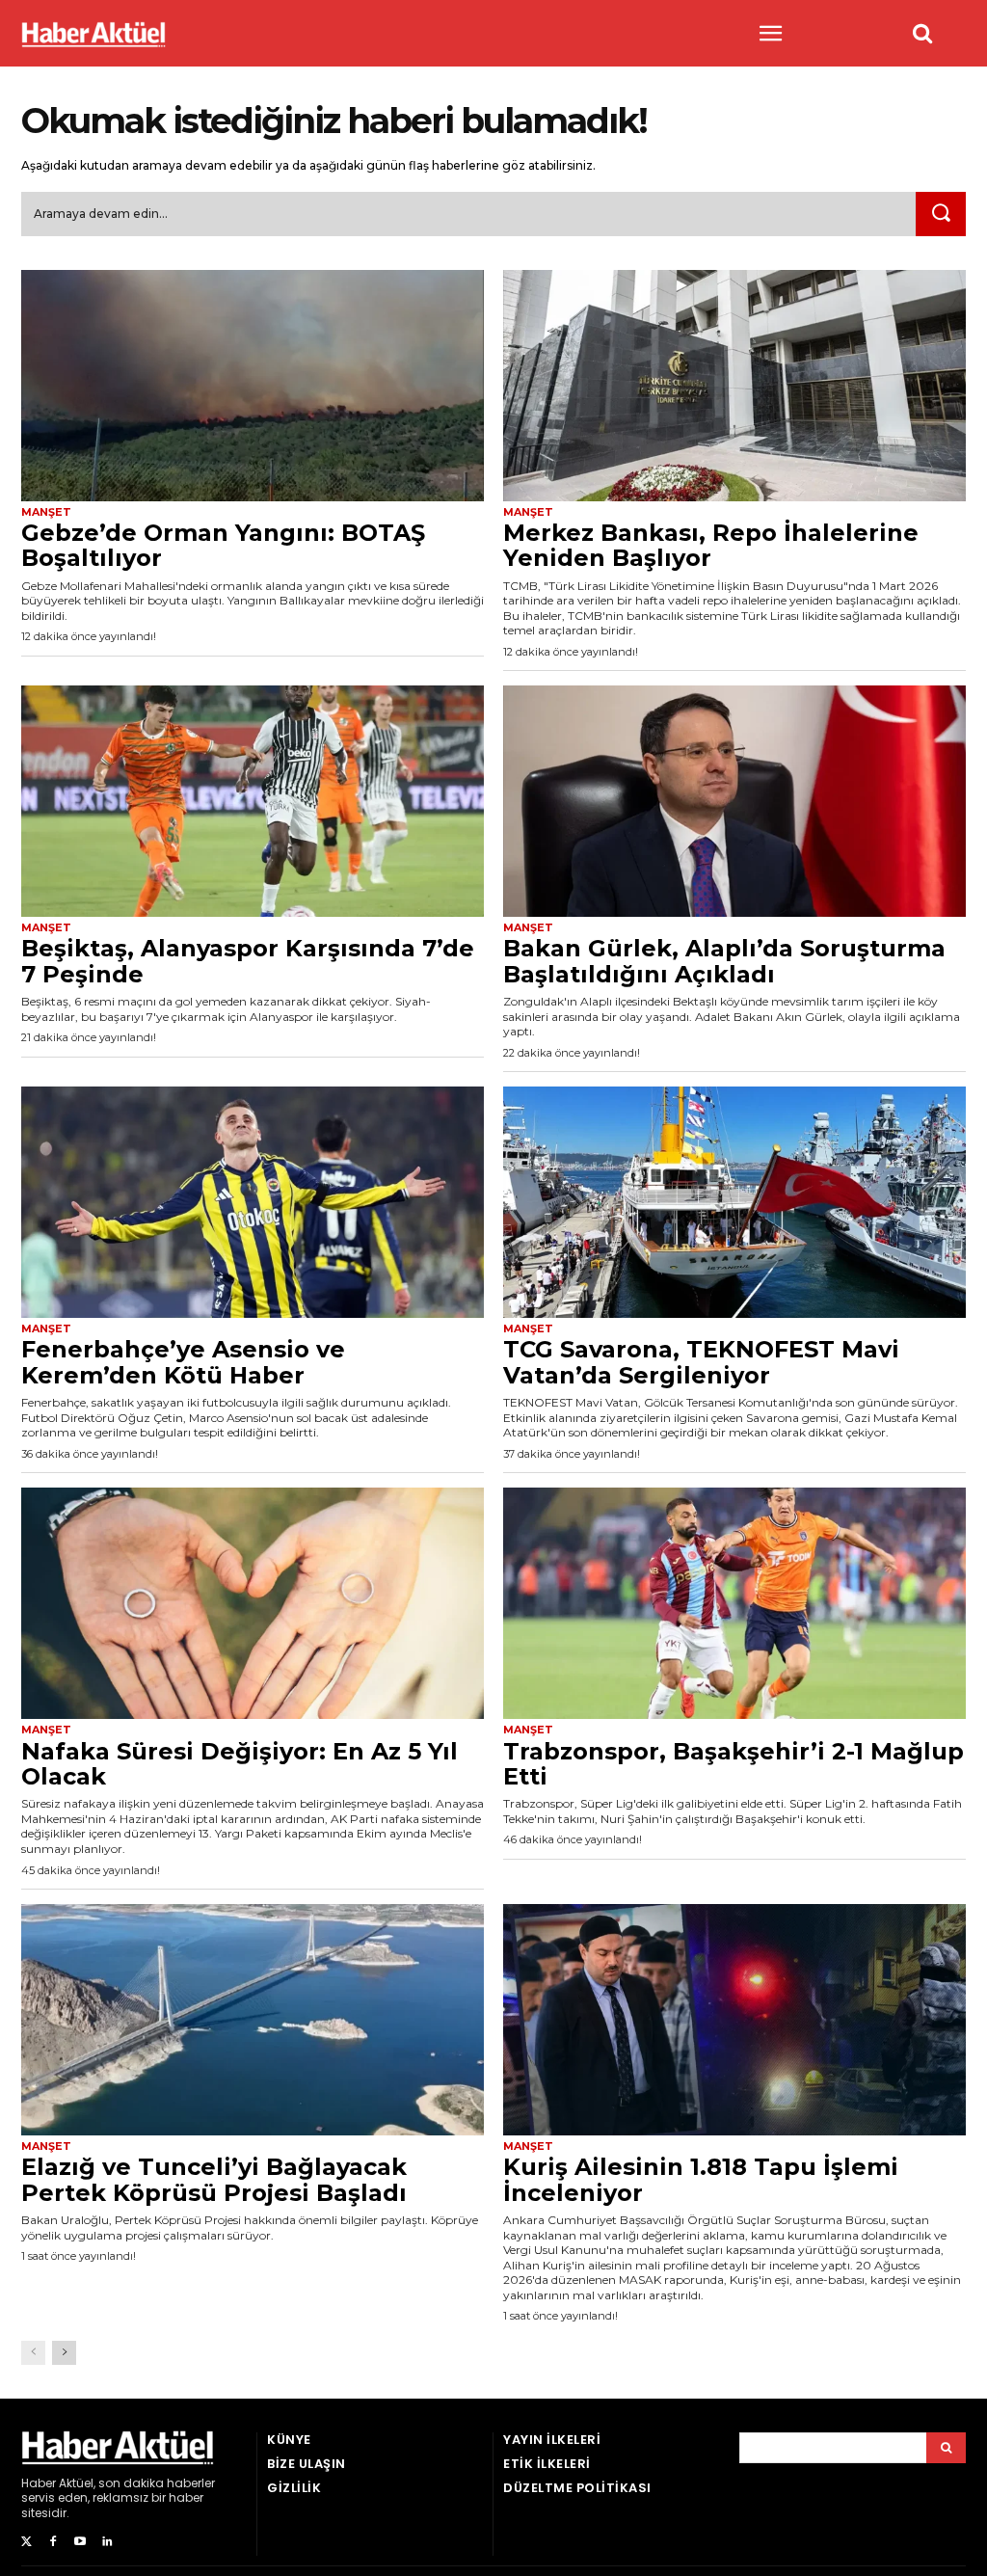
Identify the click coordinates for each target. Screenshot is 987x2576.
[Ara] (941, 214)
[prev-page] (33, 2353)
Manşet (46, 512)
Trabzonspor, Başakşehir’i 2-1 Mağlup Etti (734, 1764)
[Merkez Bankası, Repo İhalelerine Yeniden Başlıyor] (734, 386)
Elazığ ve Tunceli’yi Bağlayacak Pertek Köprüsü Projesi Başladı (214, 2179)
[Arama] (946, 2448)
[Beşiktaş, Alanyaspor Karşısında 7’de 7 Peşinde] (253, 801)
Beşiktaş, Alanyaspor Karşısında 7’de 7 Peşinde (248, 961)
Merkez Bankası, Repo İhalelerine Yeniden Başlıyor (711, 545)
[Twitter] (26, 2542)
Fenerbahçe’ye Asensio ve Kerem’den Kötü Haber (183, 1362)
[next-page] (64, 2353)
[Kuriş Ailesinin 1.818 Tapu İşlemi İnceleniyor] (734, 2020)
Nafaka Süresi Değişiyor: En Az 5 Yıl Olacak (240, 1764)
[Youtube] (80, 2542)
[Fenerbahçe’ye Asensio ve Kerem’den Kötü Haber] (253, 1202)
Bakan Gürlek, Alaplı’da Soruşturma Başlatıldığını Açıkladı (724, 961)
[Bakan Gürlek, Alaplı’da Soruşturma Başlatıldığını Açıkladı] (734, 801)
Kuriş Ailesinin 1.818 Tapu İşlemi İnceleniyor (701, 2179)
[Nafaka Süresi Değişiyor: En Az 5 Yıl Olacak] (253, 1603)
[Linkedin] (107, 2542)
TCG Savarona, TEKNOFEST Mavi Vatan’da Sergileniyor (701, 1362)
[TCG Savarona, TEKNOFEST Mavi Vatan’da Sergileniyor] (734, 1202)
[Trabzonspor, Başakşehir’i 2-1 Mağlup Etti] (734, 1603)
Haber (39, 2483)
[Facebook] (53, 2542)
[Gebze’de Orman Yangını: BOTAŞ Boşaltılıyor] (253, 386)
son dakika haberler (157, 2483)
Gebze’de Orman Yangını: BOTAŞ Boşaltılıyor (223, 545)
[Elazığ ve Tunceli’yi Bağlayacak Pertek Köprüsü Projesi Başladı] (253, 2020)
